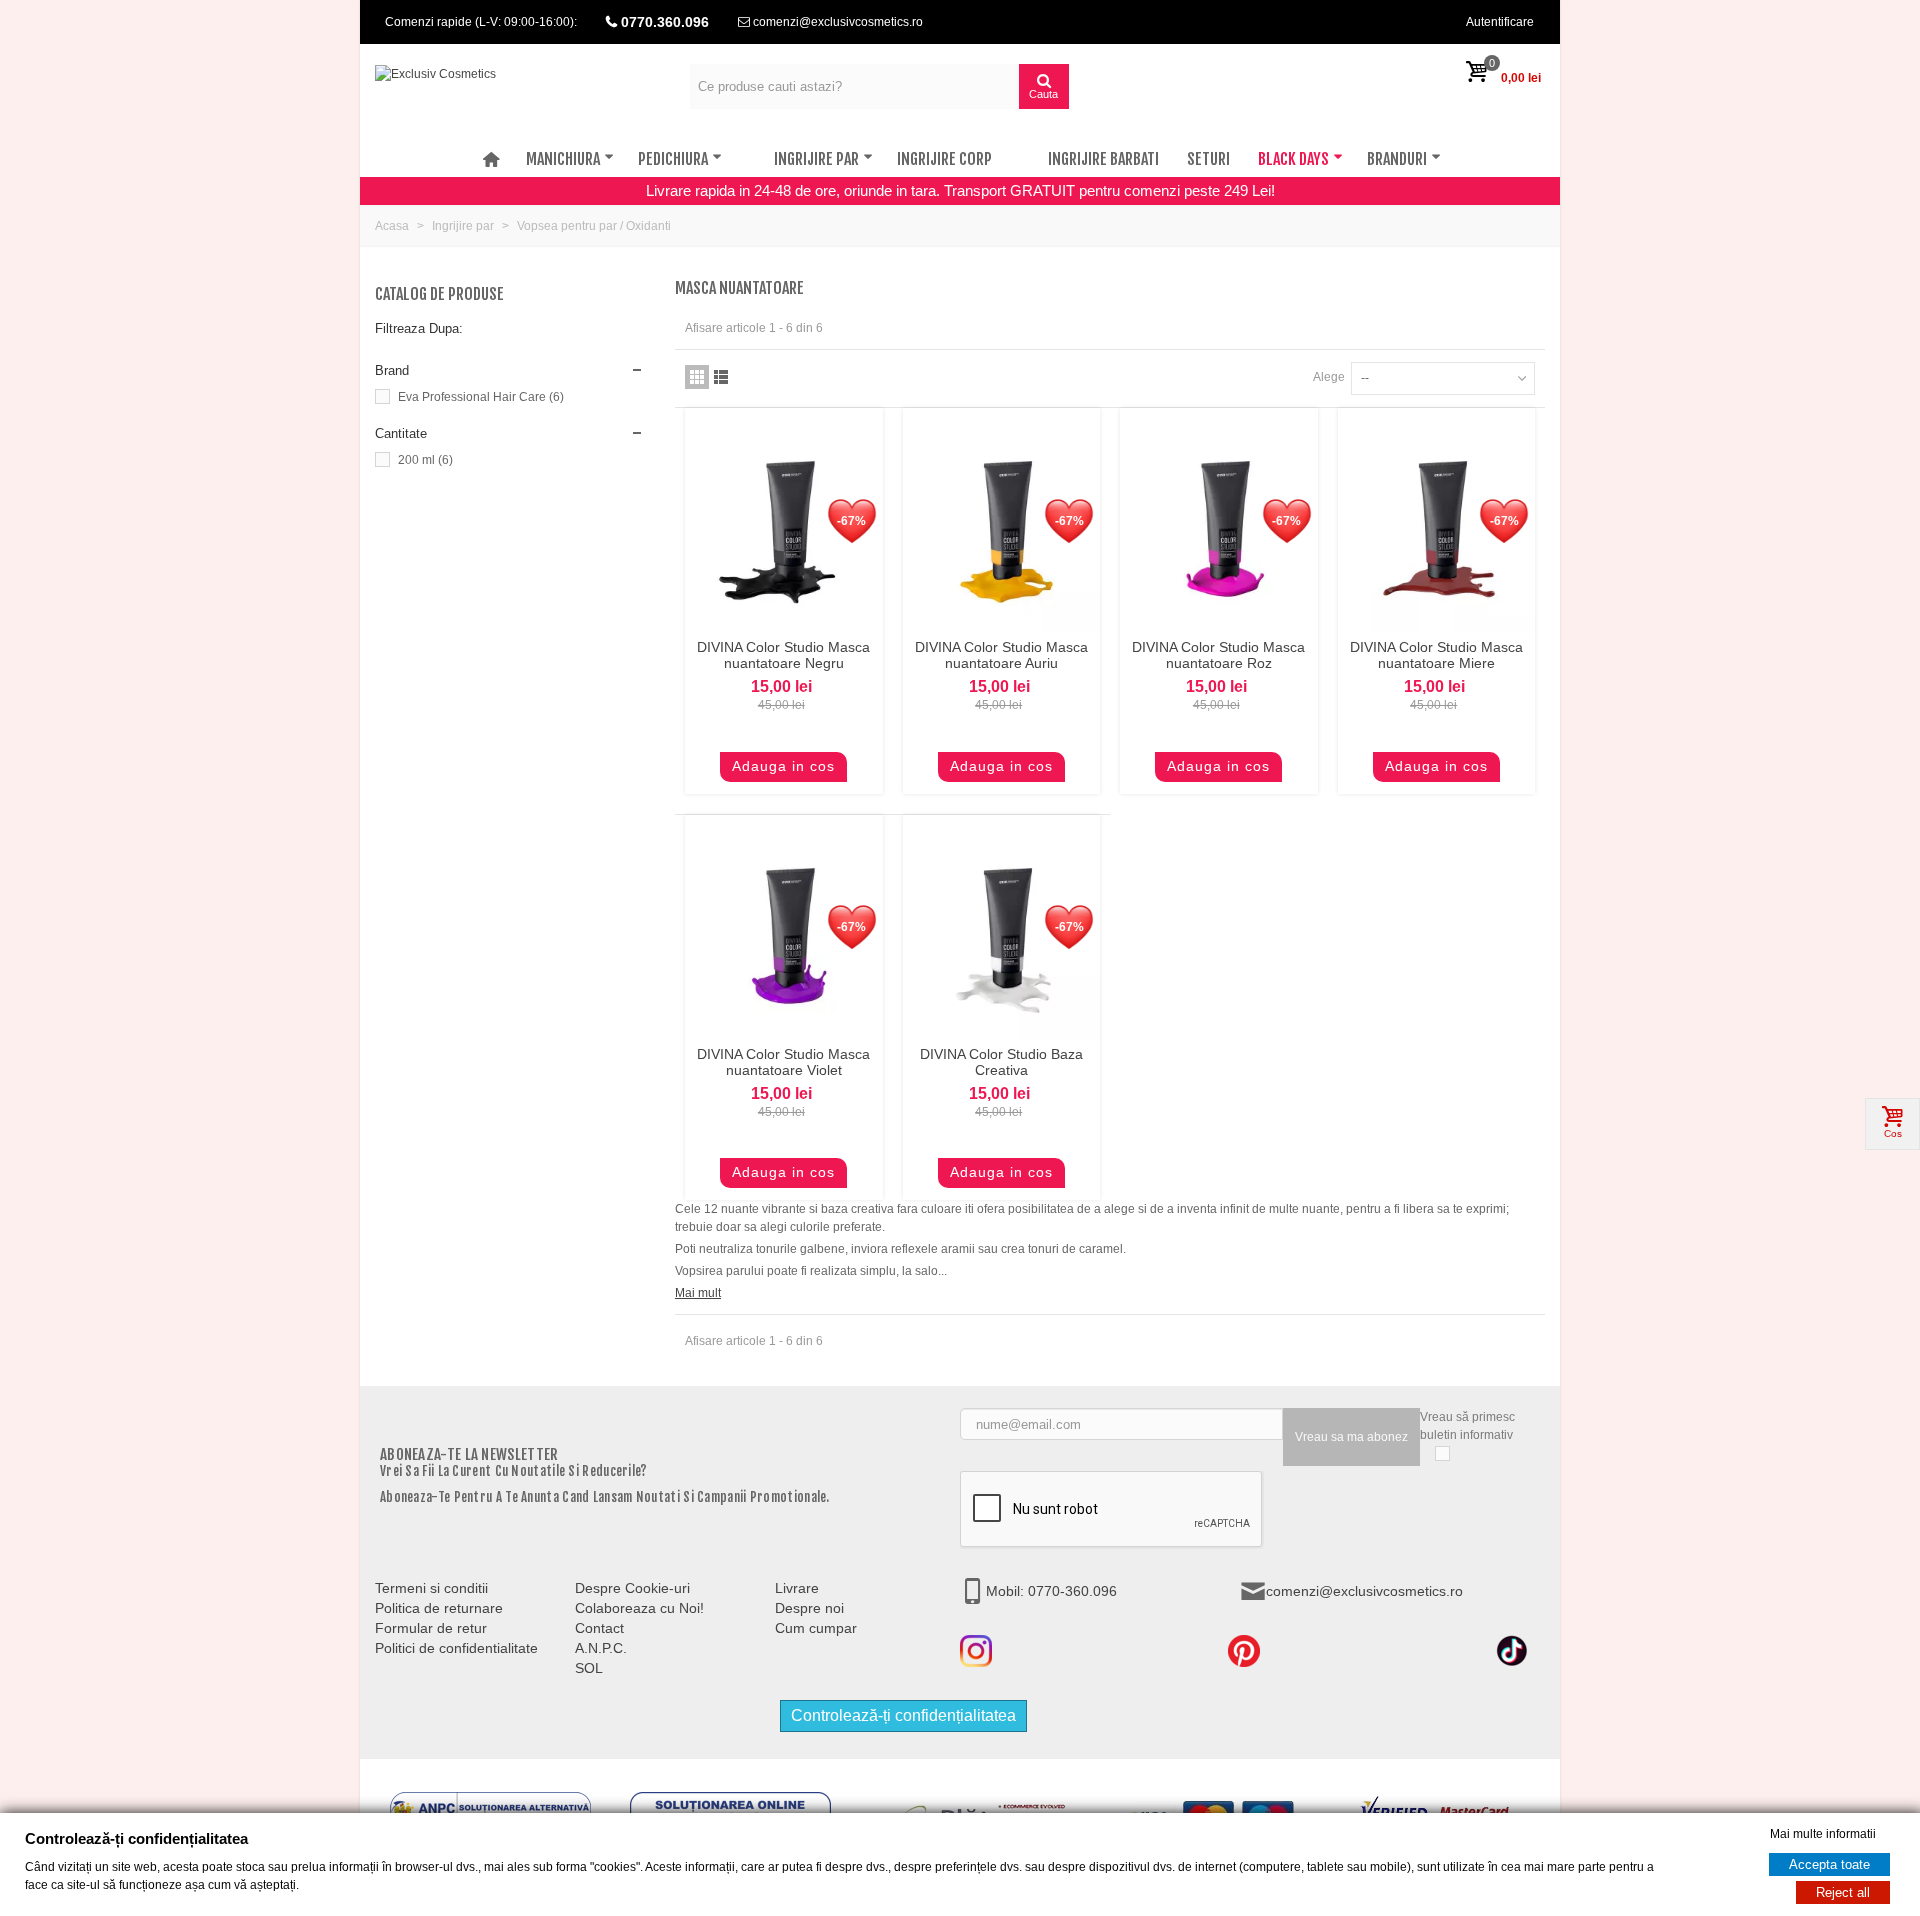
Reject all (1843, 1892)
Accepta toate (1829, 1864)
